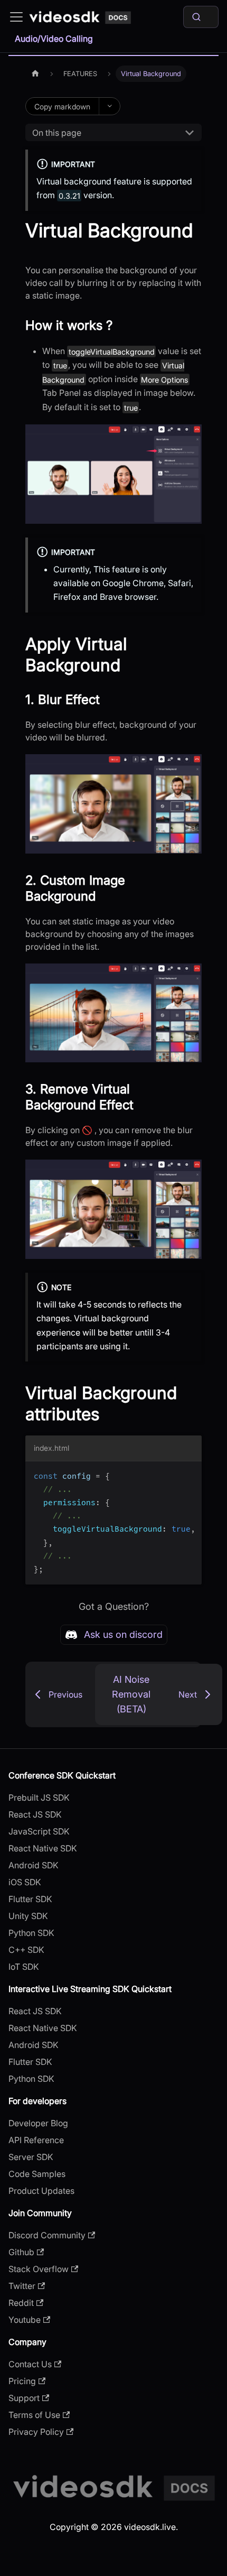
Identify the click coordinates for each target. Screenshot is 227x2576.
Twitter (22, 2286)
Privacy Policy (36, 2432)
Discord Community (47, 2235)
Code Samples (37, 2174)
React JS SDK (35, 1814)
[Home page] (35, 74)
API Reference (36, 2140)
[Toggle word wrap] (169, 1475)
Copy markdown (62, 106)
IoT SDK (24, 1967)
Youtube (25, 2320)
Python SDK (31, 1933)
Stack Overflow (39, 2269)
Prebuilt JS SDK (39, 1797)
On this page (57, 133)
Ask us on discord (123, 1634)
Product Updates (41, 2191)
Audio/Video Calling (54, 39)
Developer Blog (38, 2123)
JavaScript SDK (39, 1831)
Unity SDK (28, 1916)
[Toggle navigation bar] (16, 17)
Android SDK (34, 1865)
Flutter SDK (30, 1899)
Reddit (21, 2303)
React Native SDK (43, 1848)
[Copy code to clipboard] (189, 1475)
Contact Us (30, 2364)
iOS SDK (25, 1882)
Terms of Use (34, 2415)
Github (21, 2252)
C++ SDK (26, 1950)
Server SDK (31, 2157)
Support (24, 2398)
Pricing (22, 2381)
